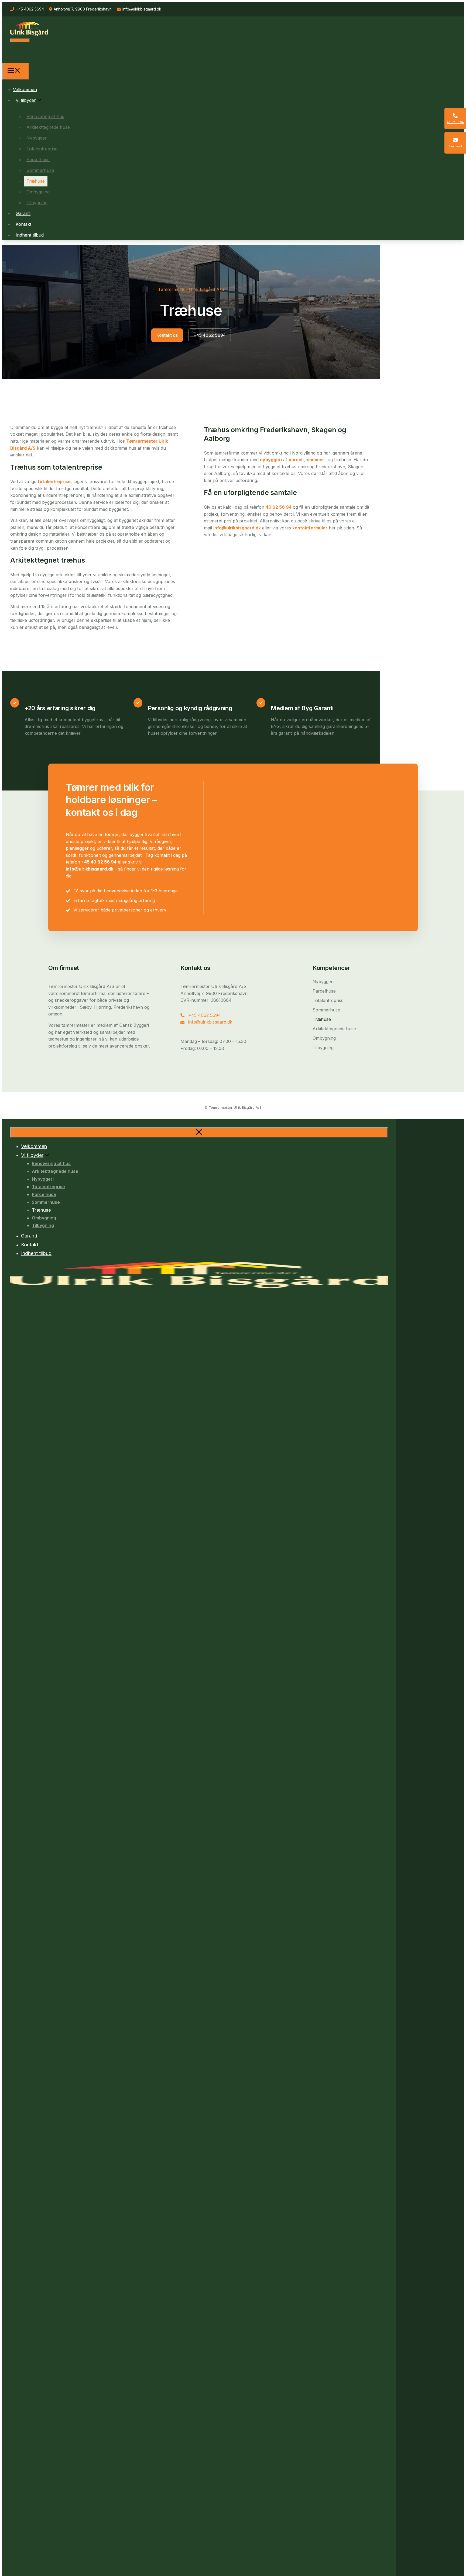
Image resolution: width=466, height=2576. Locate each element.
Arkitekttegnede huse (48, 127)
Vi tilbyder (26, 100)
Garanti (23, 213)
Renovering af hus (45, 116)
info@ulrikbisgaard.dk (142, 9)
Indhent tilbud (30, 235)
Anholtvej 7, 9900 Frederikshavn (83, 9)
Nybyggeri (37, 138)
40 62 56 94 (279, 507)
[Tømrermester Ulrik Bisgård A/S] (24, 59)
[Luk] (199, 1132)
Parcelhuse (38, 160)
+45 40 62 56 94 (99, 862)
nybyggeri (271, 460)
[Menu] (16, 71)
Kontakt (23, 224)
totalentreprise (54, 481)
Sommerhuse (40, 170)
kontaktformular (310, 528)
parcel (295, 460)
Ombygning (38, 192)
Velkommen (25, 89)
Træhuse (36, 181)
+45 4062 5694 (30, 9)
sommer (316, 460)
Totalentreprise (42, 149)
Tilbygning (37, 203)
